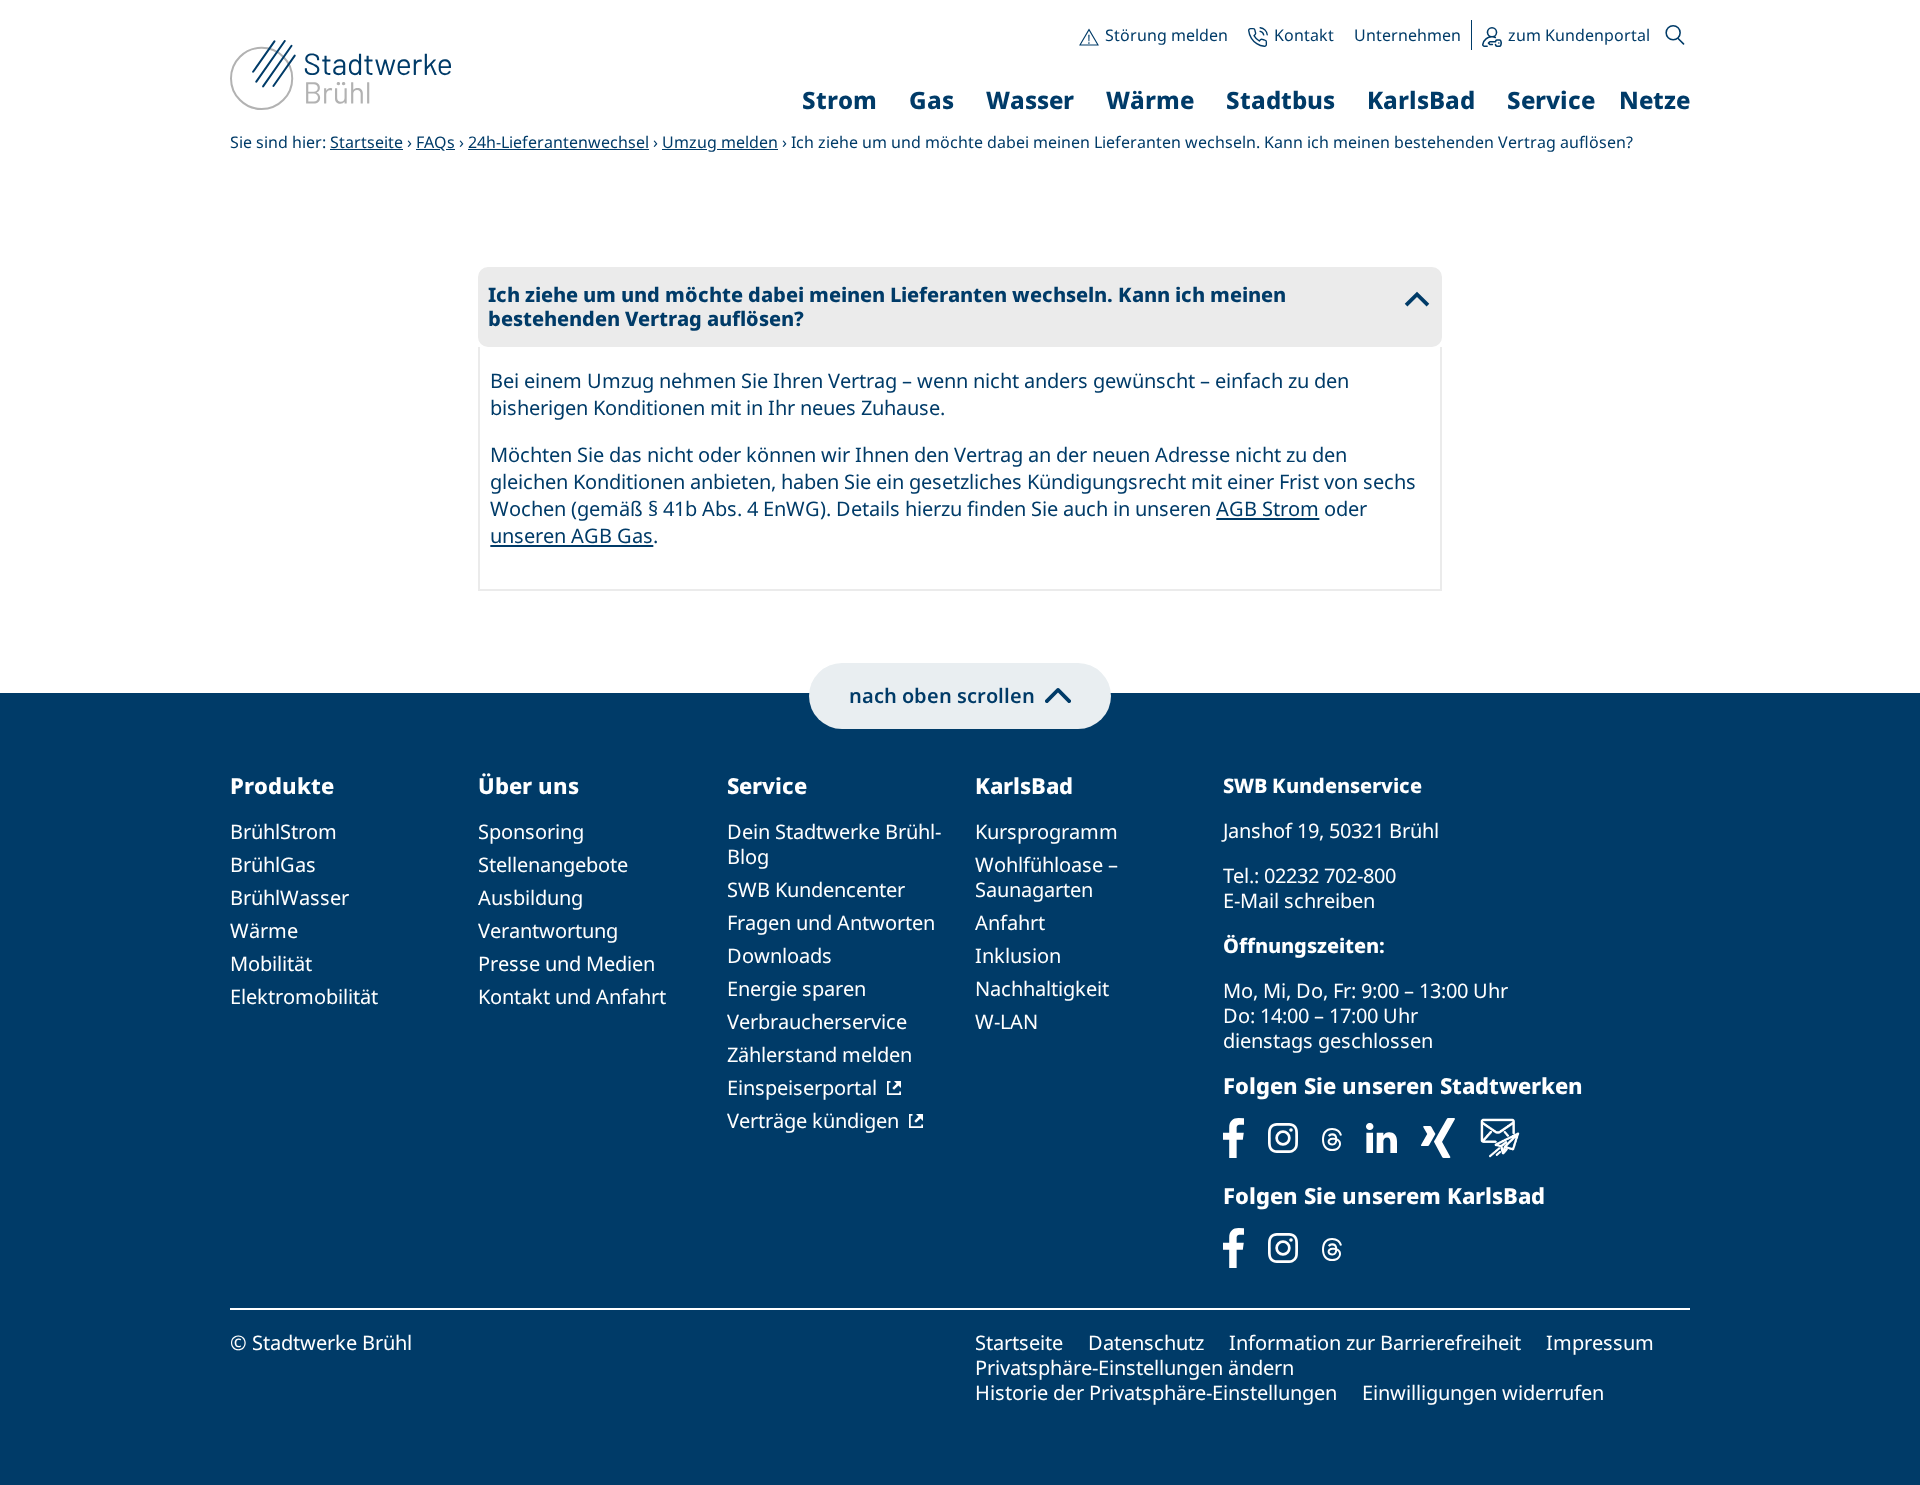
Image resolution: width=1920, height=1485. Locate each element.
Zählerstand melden (819, 1054)
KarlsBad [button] (1421, 99)
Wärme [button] (1150, 99)
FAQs (435, 142)
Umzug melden (720, 142)
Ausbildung (530, 897)
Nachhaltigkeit (1042, 988)
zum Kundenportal (1579, 35)
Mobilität (271, 963)
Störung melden (1166, 35)
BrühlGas (273, 864)
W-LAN (1006, 1021)
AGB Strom (1267, 508)
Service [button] (1551, 99)
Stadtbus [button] (1280, 99)
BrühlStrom (283, 831)
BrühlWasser (289, 897)
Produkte (282, 785)
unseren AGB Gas (571, 535)
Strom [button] (839, 99)
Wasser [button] (1030, 99)
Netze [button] (1654, 99)
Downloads (779, 955)
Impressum (1600, 1342)
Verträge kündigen (813, 1120)
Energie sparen (796, 988)
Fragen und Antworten (831, 922)
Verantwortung (548, 930)
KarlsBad (1024, 785)
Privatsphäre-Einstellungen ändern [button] (1134, 1367)
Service (767, 785)
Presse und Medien (566, 963)
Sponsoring (531, 831)
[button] (1675, 35)
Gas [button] (931, 99)
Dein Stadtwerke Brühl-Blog (834, 844)
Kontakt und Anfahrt (572, 996)
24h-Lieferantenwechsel (558, 142)
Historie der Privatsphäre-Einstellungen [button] (1156, 1392)
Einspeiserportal (802, 1087)
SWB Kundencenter (816, 889)
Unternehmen (1407, 35)
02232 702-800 (1330, 875)
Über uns (528, 785)
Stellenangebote (553, 864)
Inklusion (1018, 955)
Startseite (366, 142)
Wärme (264, 930)
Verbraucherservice (817, 1021)
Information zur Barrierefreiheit (1375, 1342)
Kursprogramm (1046, 831)
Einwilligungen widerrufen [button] (1483, 1392)
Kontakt (1304, 35)
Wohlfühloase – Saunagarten (1046, 877)
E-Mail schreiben (1299, 900)
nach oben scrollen (942, 695)
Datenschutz (1146, 1342)
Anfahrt (1010, 922)
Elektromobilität (304, 996)
